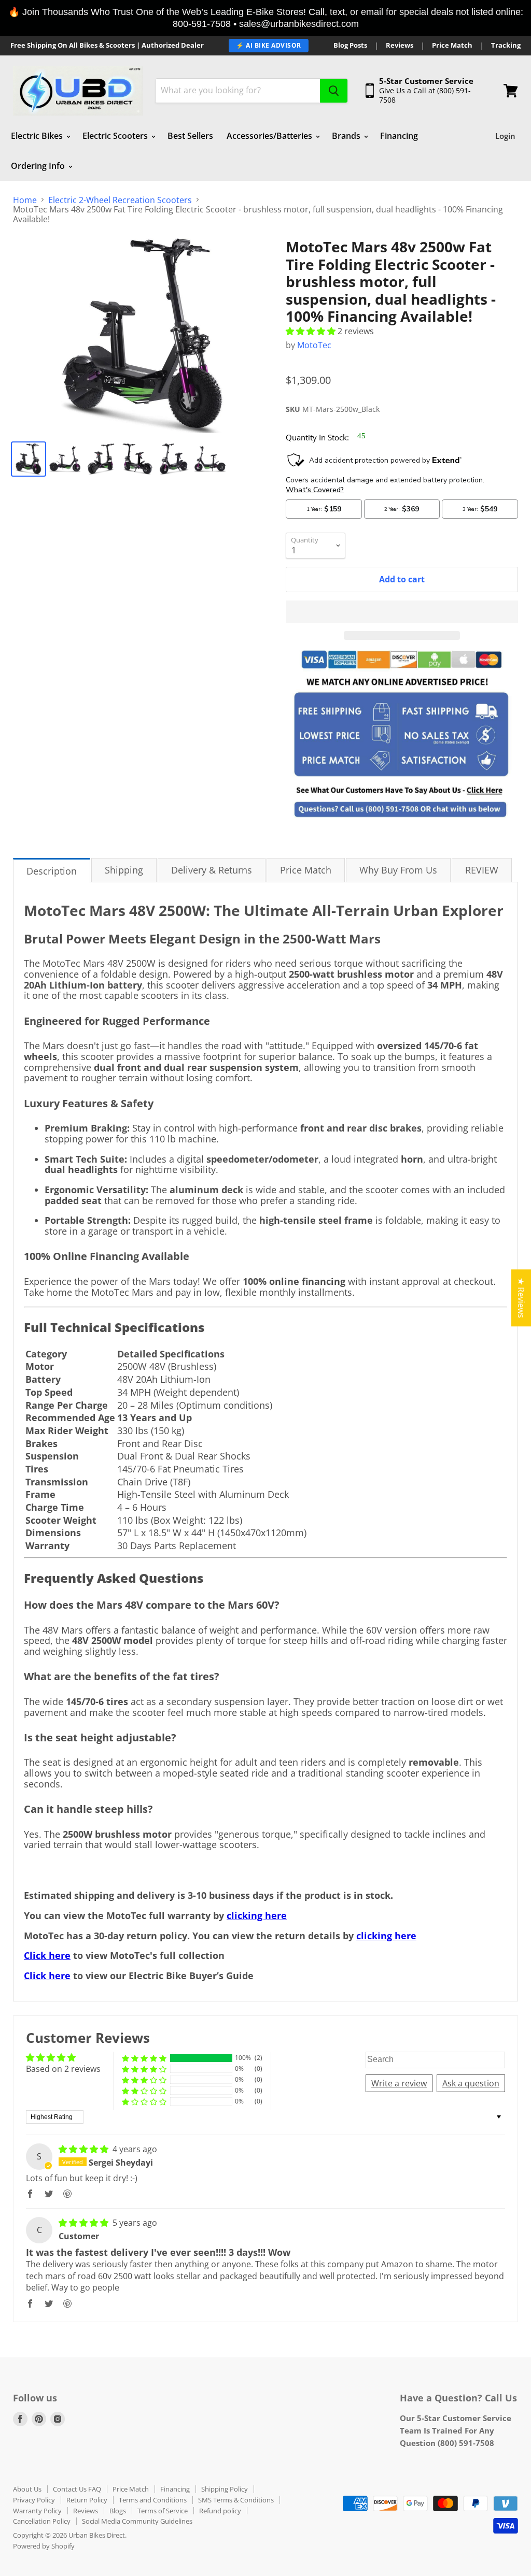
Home (25, 200)
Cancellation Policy (42, 2521)
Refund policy (220, 2511)
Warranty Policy (37, 2511)
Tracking (506, 45)
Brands (347, 136)
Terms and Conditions (153, 2500)
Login (505, 136)
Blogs (118, 2511)
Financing (399, 136)
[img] (85, 2149)
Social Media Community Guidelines (137, 2521)
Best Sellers (190, 136)
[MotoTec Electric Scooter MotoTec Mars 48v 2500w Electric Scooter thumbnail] (29, 459)
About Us (27, 2489)
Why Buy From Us (398, 870)
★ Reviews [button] (521, 1298)
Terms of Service (163, 2511)
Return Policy (87, 2500)
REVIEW (482, 870)
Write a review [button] (399, 2083)
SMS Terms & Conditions (236, 2500)
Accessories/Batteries (270, 136)
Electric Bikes (38, 136)
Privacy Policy (34, 2500)
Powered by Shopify (44, 2546)
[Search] (334, 91)
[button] (312, 331)
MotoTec (314, 345)
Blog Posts (350, 45)
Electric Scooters (116, 136)
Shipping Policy (225, 2489)
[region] (265, 18)
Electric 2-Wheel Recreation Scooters (120, 200)
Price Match (452, 45)
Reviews (400, 45)
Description (52, 871)
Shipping (124, 870)
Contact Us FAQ (77, 2489)
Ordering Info (39, 166)
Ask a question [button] (471, 2083)
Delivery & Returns (212, 870)
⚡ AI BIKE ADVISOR (269, 45)
